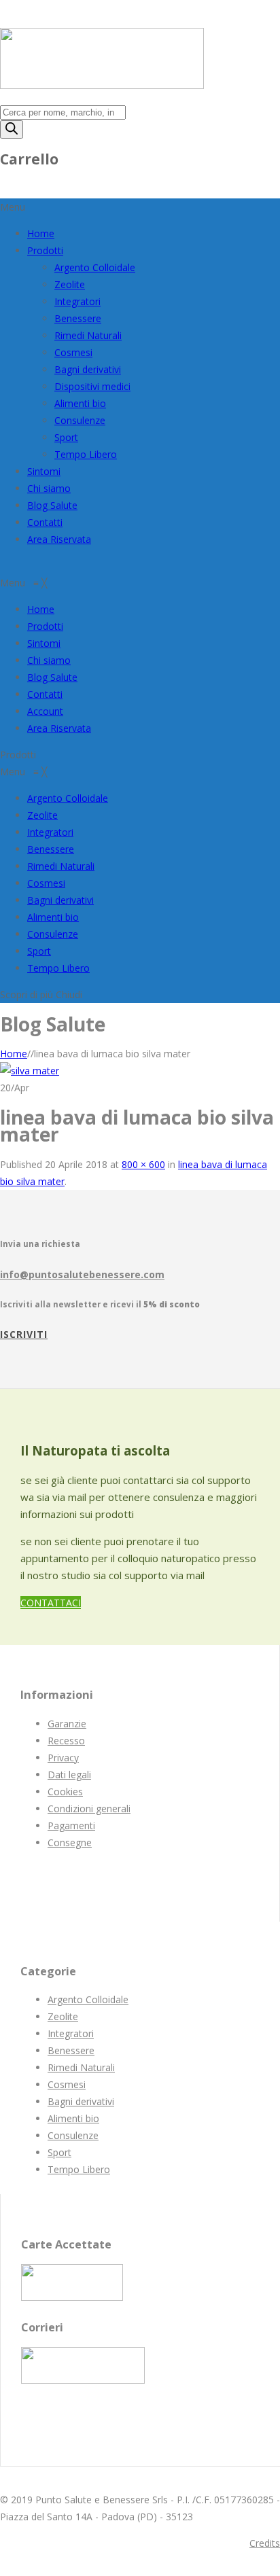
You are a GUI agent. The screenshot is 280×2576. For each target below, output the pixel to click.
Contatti (45, 522)
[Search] (12, 129)
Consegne (70, 1842)
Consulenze (80, 420)
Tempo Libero (86, 454)
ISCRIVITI (24, 1334)
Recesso (66, 1741)
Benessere (78, 318)
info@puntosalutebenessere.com (82, 1274)
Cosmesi (73, 352)
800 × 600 (143, 1164)
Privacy (63, 1758)
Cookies (65, 1792)
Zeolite (70, 284)
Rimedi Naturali (88, 335)
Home (41, 233)
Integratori (77, 301)
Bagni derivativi (88, 369)
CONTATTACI (51, 1603)
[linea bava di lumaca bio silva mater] (30, 1071)
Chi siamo (49, 488)
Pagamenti (71, 1825)
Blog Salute (52, 505)
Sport (66, 437)
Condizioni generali (89, 1809)
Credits (265, 2543)
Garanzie (67, 1724)
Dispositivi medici (92, 386)
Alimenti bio (80, 403)
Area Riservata (59, 539)
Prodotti (45, 250)
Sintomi (44, 471)
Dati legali (69, 1775)
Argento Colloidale (95, 267)
